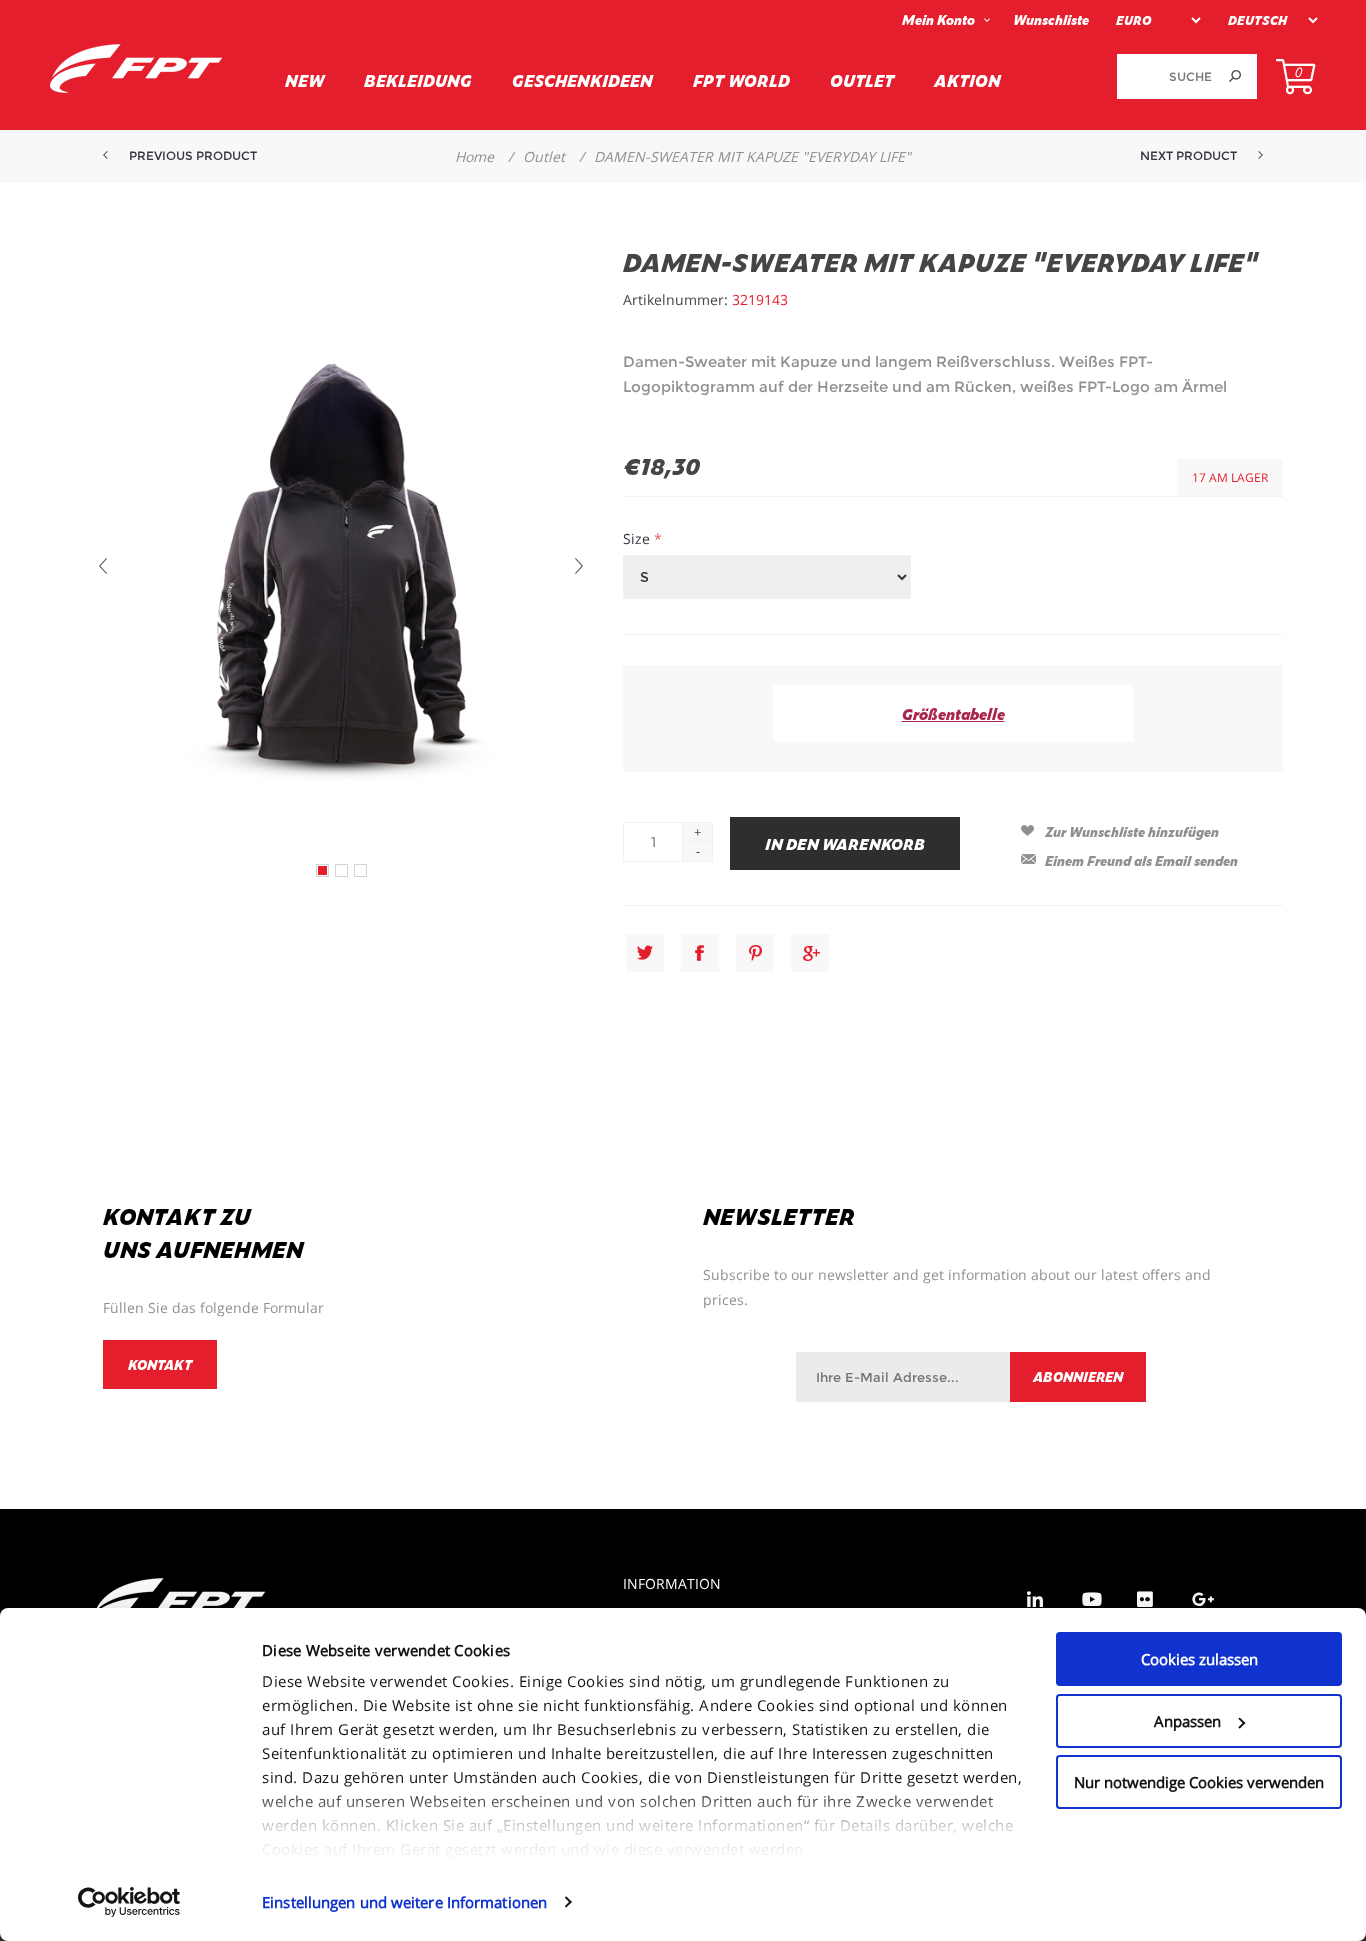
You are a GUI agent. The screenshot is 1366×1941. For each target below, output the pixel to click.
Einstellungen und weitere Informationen (404, 1902)
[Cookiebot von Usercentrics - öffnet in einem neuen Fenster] (129, 1902)
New (304, 80)
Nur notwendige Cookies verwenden (1199, 1782)
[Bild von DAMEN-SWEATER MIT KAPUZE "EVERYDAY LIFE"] (322, 870)
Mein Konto (938, 19)
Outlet (862, 80)
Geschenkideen (582, 80)
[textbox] (1164, 76)
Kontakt (160, 1364)
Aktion (967, 80)
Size (638, 538)
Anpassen (1187, 1721)
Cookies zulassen (1199, 1659)
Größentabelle (953, 713)
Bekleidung (418, 80)
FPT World (741, 80)
